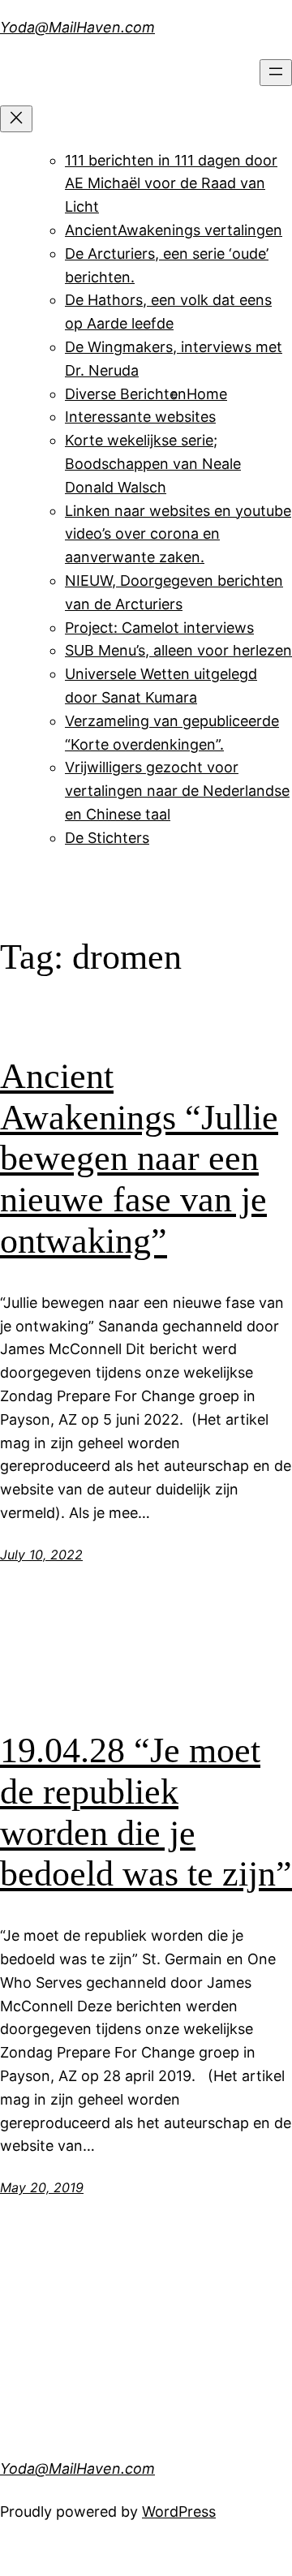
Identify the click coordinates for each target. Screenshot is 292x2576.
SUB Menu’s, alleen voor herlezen (178, 650)
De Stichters (107, 838)
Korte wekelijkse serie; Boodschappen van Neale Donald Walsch (153, 464)
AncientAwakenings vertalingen (174, 230)
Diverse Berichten (126, 394)
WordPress (179, 2511)
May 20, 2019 (42, 2187)
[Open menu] (276, 73)
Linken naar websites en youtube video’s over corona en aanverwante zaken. (178, 534)
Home (207, 394)
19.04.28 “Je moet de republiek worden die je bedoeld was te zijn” (146, 1812)
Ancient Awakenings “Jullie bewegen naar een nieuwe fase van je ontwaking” (139, 1158)
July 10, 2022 (41, 1555)
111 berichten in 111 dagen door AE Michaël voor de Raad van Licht (171, 184)
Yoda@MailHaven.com (77, 27)
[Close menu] (16, 119)
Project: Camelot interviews (159, 628)
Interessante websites (140, 417)
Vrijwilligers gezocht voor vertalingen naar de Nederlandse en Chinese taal (177, 791)
